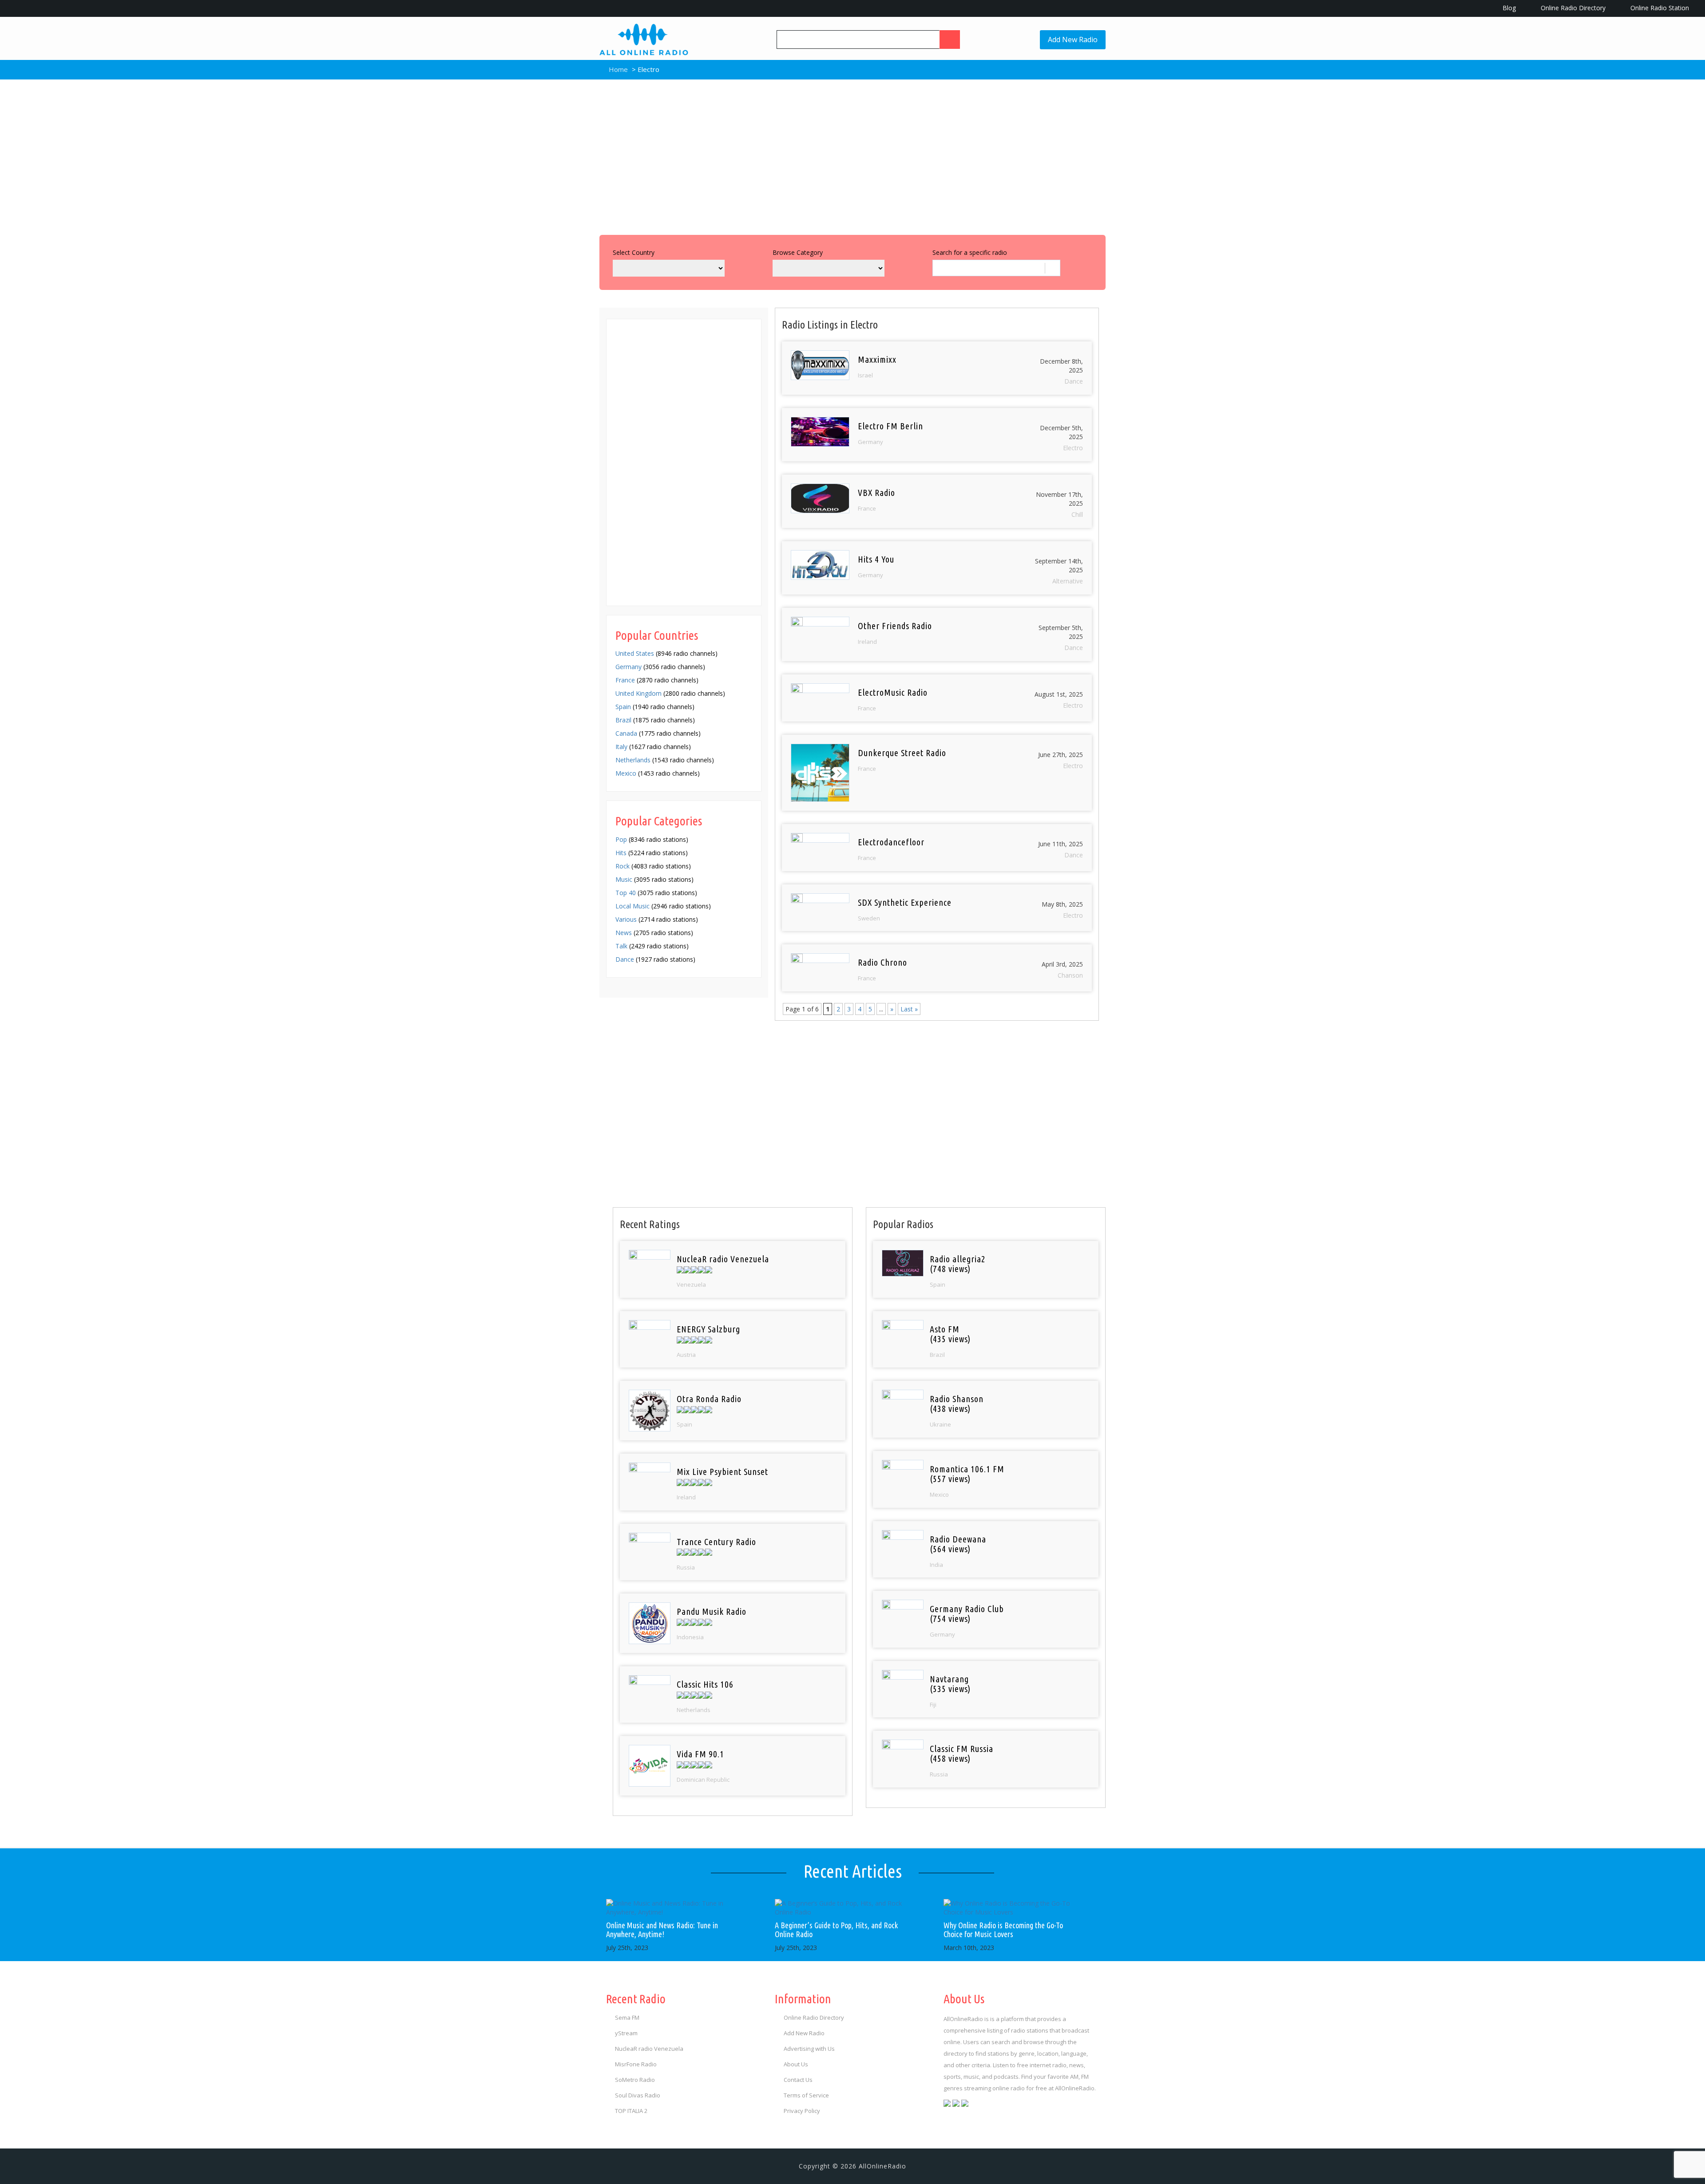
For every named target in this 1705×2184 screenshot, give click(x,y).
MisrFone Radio (636, 2064)
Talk (621, 946)
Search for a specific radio (970, 252)
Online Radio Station (1659, 8)
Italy (621, 747)
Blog (1508, 8)
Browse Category (798, 252)
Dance (625, 959)
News (624, 933)
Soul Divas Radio (638, 2095)
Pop (621, 839)
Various (626, 919)
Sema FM (627, 2018)
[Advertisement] (852, 155)
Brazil (623, 720)
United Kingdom (638, 693)
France (625, 680)
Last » (909, 1009)
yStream (626, 2033)
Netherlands (633, 760)
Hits (621, 853)
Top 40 (626, 893)
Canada (626, 733)
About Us (796, 2064)
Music (624, 879)
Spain (623, 707)
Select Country (634, 252)
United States (635, 653)
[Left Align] (950, 40)
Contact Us (798, 2080)
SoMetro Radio (635, 2080)
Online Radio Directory (1572, 8)
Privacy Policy (802, 2111)
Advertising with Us (809, 2049)
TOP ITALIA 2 (631, 2111)
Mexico (626, 773)
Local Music (632, 906)
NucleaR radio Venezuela (649, 2049)
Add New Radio (1073, 40)
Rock (623, 866)
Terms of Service (806, 2095)
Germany (628, 667)
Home (617, 69)
